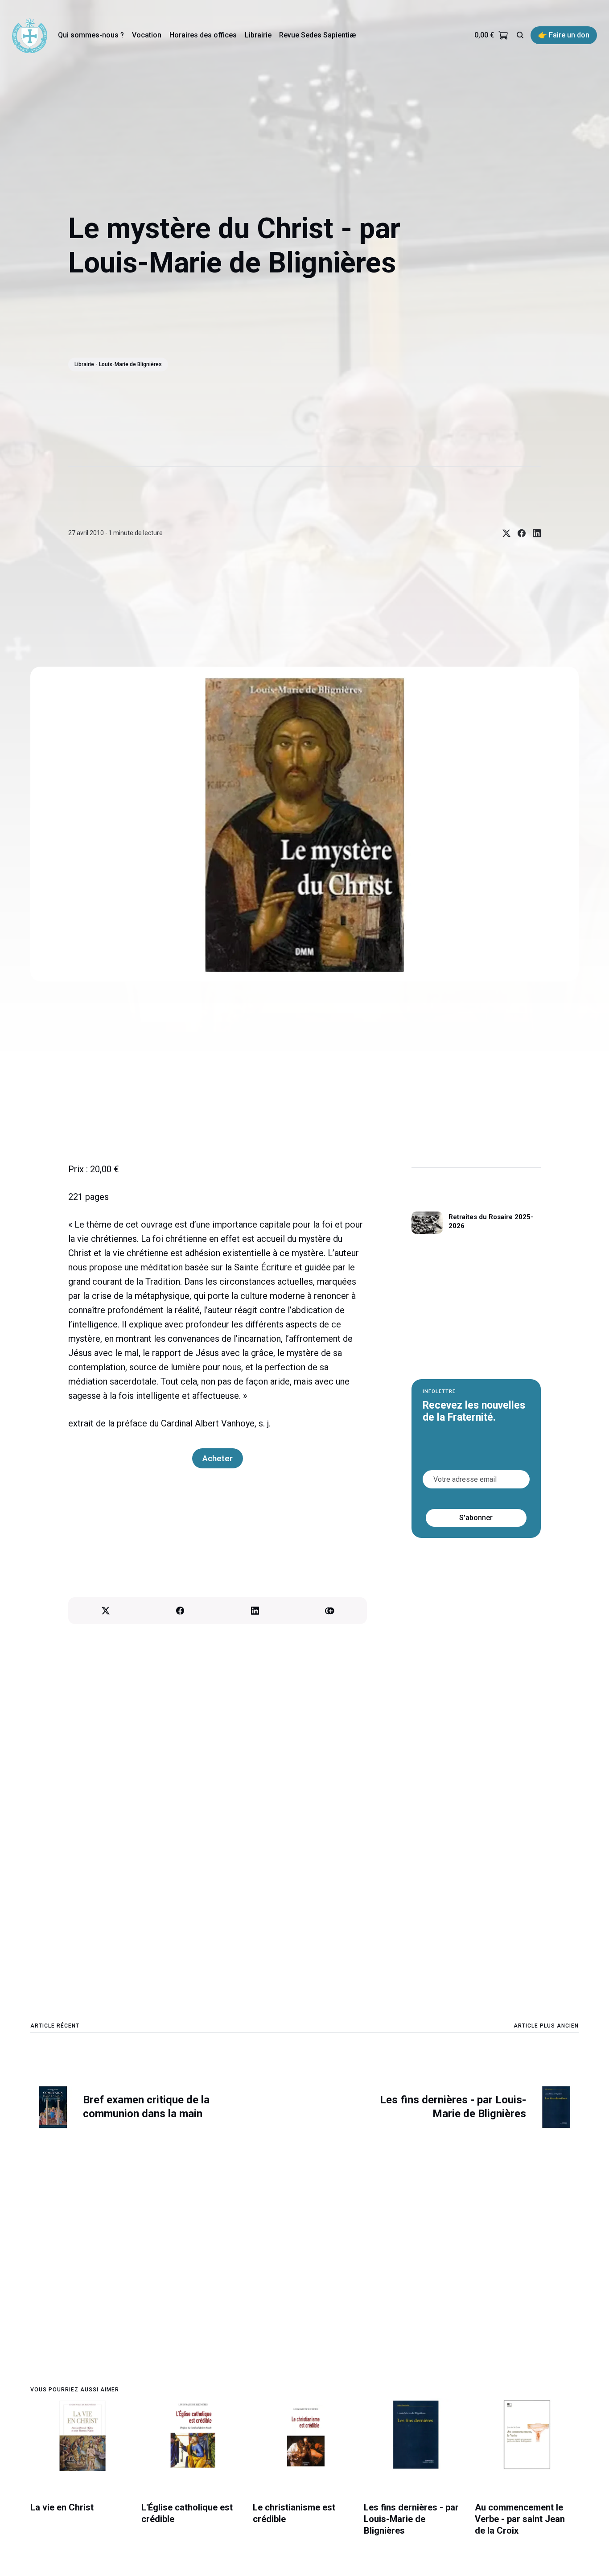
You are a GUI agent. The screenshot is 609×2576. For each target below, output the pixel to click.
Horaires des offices (203, 35)
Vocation (147, 35)
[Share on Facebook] (518, 533)
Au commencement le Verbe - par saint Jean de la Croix (520, 2519)
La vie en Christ (62, 2507)
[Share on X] (503, 533)
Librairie (258, 35)
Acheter (218, 1458)
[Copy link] (330, 1611)
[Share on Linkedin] (533, 533)
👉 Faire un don (564, 35)
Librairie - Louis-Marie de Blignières (118, 364)
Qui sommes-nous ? (91, 35)
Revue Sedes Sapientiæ (317, 35)
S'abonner (476, 1518)
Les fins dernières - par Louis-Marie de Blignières (411, 2519)
